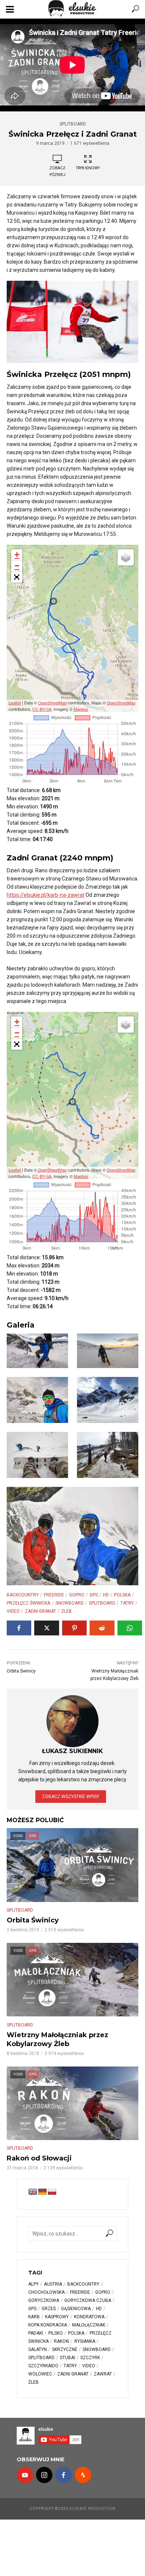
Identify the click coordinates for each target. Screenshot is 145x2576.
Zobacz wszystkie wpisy (71, 1797)
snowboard (70, 1603)
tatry (127, 1603)
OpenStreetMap (52, 703)
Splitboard (73, 124)
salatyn (38, 2349)
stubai (67, 2358)
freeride (54, 1595)
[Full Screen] (17, 577)
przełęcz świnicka (28, 1603)
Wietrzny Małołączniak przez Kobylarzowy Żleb (57, 2039)
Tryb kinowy (88, 168)
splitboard (102, 1603)
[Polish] (52, 2192)
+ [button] (17, 555)
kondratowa (89, 2317)
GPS (94, 1595)
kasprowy (57, 2317)
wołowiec (40, 2374)
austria (53, 2284)
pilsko (56, 2333)
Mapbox (81, 709)
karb (34, 2317)
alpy (33, 2284)
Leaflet (15, 703)
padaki (36, 2333)
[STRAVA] (83, 2475)
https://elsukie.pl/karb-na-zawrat (46, 895)
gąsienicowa (76, 2309)
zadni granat (41, 1611)
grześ (49, 2309)
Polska (122, 1595)
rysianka (85, 2341)
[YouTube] (25, 2475)
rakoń (62, 2341)
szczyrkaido (43, 2366)
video (13, 1611)
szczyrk (90, 2358)
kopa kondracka (48, 2325)
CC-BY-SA (42, 709)
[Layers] (126, 557)
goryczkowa (44, 2300)
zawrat (103, 2374)
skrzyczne (65, 2349)
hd (106, 1595)
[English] (33, 2192)
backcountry (23, 1595)
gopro (77, 1595)
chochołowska (46, 2292)
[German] (42, 2192)
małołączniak (89, 2325)
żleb (67, 1611)
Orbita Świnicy (33, 1920)
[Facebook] (64, 2475)
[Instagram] (44, 2475)
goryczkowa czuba (88, 2300)
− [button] (17, 566)
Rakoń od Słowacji (39, 2158)
